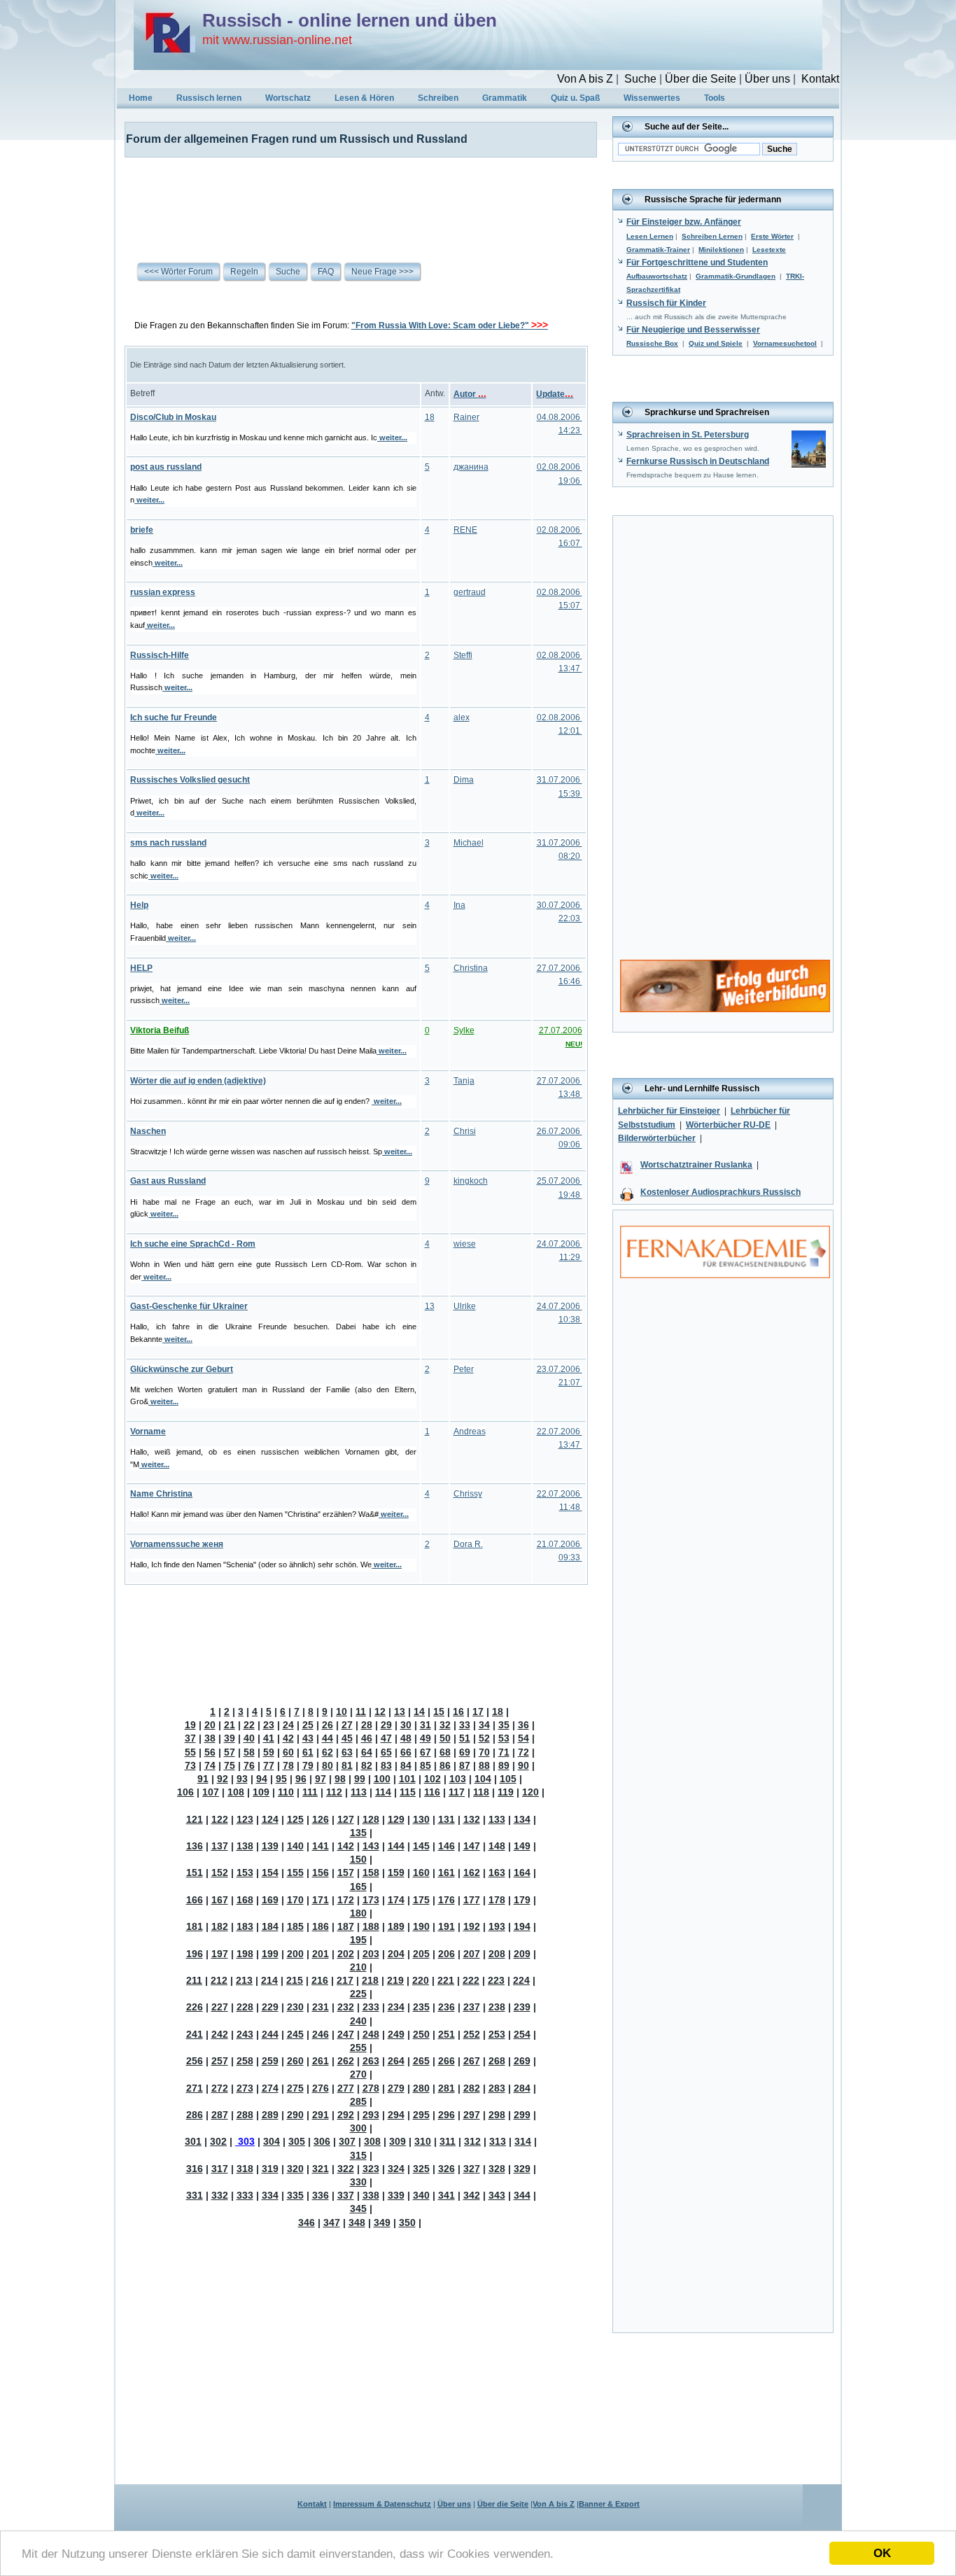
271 (195, 2088)
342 (472, 2195)
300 (358, 2128)
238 (497, 2007)
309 (398, 2141)
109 (261, 1792)
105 (508, 1779)
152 (220, 1872)
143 (371, 1846)
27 (347, 1725)
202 (346, 1954)
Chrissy (468, 1494)
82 (367, 1765)
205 (421, 1954)
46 (367, 1738)
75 (230, 1765)
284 (522, 2088)
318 (245, 2169)
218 (370, 1980)
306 (322, 2141)
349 (382, 2222)
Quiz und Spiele (716, 343)
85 (426, 1765)
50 (445, 1738)
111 (310, 1792)
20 (210, 1725)
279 (396, 2088)
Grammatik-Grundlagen (736, 276)
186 (321, 1926)
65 (386, 1752)
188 (371, 1926)
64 (367, 1752)
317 (220, 2169)
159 (396, 1872)
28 (367, 1725)
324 (396, 2169)
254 (522, 2034)
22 (249, 1725)
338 (371, 2195)
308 (372, 2141)
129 (396, 1819)
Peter (464, 1369)
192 (472, 1926)
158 (371, 1872)
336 (321, 2195)
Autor (470, 394)
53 (504, 1738)
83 (386, 1765)
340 (421, 2195)
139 (270, 1846)
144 (396, 1846)
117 (457, 1792)
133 (497, 1819)
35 (504, 1725)
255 (358, 2047)
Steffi (463, 655)
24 (288, 1725)
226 (195, 2007)
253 (497, 2034)
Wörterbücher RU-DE (728, 1125)
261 (321, 2061)
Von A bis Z (585, 79)
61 (308, 1752)
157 (346, 1872)
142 (346, 1846)
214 (269, 1980)
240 (358, 2021)
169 (270, 1900)
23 (269, 1725)
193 (497, 1926)
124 (270, 1819)
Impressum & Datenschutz (382, 2504)
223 (496, 1980)
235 (421, 2007)
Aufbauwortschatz (657, 276)
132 (472, 1819)
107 (211, 1792)
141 (321, 1846)
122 (220, 1819)
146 (447, 1846)
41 (269, 1738)
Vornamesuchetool (785, 343)
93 (242, 1779)
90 (523, 1765)
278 (371, 2088)
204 (396, 1954)
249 (396, 2034)
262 (346, 2061)
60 (288, 1752)
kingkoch (471, 1181)
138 (245, 1846)
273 (245, 2088)
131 (447, 1819)
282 (472, 2088)
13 (430, 1306)
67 (426, 1752)
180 (358, 1913)
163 (497, 1872)
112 (334, 1792)
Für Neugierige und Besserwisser (693, 330)
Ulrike (465, 1306)
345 (358, 2208)
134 (522, 1819)
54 (523, 1738)
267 (472, 2061)
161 (447, 1872)
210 (358, 1967)
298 (497, 2115)
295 (421, 2115)
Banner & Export (609, 2504)
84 (406, 1765)
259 (270, 2061)
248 (371, 2034)
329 (522, 2169)
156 (321, 1872)
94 (262, 1779)
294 (396, 2115)
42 (288, 1738)
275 (295, 2088)
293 (371, 2115)
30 (406, 1725)
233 (371, 2007)
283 (497, 2088)
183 (245, 1926)
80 (328, 1765)
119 (506, 1792)
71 (504, 1752)
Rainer (466, 417)
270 (358, 2074)
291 (321, 2115)
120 (530, 1792)
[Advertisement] (352, 199)
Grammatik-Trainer (658, 250)
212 (219, 1980)
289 (270, 2115)
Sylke (464, 1030)
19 (190, 1725)
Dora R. (468, 1544)
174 (396, 1900)
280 (421, 2088)
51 (465, 1738)
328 (497, 2169)
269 (522, 2061)
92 (223, 1779)
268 (497, 2061)
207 (472, 1954)
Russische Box (652, 343)
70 (484, 1752)
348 (357, 2222)
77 (269, 1765)
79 (308, 1765)
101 (407, 1779)
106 (185, 1792)
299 (522, 2115)
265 (421, 2061)
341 (447, 2195)
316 (195, 2169)
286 (195, 2115)
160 (421, 1872)
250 (421, 2034)
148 (497, 1846)
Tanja (464, 1081)
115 (408, 1792)
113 (359, 1792)
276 (321, 2088)
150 (358, 1859)
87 (465, 1765)
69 (465, 1752)
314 (523, 2141)
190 (421, 1926)
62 (328, 1752)
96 (301, 1779)
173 (371, 1900)
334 (270, 2195)
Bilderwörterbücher (657, 1138)
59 (269, 1752)
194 (522, 1926)
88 (484, 1765)
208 (497, 1954)
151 (195, 1872)
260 (295, 2061)
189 (396, 1926)
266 (447, 2061)
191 (447, 1926)
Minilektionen (721, 250)
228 (245, 2007)
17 (478, 1711)
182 (220, 1926)
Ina (459, 905)
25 (308, 1725)
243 (245, 2034)
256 (195, 2061)
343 (497, 2195)
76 (249, 1765)
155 (295, 1872)
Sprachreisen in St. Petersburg (688, 435)
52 (484, 1738)
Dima (464, 780)
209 (522, 1954)
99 (360, 1779)
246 (321, 2034)
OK (882, 2553)
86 (445, 1765)
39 (230, 1738)
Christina (471, 968)
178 (497, 1900)
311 (448, 2141)
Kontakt (820, 79)
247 (346, 2034)
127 (346, 1819)
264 (396, 2061)
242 (220, 2034)
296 (447, 2115)
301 (193, 2141)
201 (321, 1954)
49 (426, 1738)
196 (195, 1954)
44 (328, 1738)
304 (272, 2141)
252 (472, 2034)
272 (220, 2088)
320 (295, 2169)
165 (358, 1886)
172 (346, 1900)
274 (270, 2088)
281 (447, 2088)
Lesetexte (769, 250)
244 (270, 2034)
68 (445, 1752)
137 (220, 1846)
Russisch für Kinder (666, 303)
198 (245, 1954)
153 (245, 1872)
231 (321, 2007)
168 (245, 1900)
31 (426, 1725)
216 (320, 1980)
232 (346, 2007)
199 (270, 1954)
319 (270, 2169)
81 (347, 1765)
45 (347, 1738)
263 (371, 2061)
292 (346, 2115)
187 (346, 1926)
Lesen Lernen (650, 236)
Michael (469, 843)
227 (220, 2007)
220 (421, 1980)
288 (245, 2115)
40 (249, 1738)
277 (346, 2088)
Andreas (470, 1431)
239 (522, 2007)
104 (483, 1779)
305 (297, 2141)
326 (447, 2169)
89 (504, 1765)
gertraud (470, 592)
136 (195, 1846)
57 (230, 1752)
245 (295, 2034)
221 (446, 1980)
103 (458, 1779)
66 (406, 1752)
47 (386, 1738)
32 (445, 1725)
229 (270, 2007)
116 (432, 1792)
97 (321, 1779)
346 (307, 2222)
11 (361, 1711)
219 (395, 1980)
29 (386, 1725)
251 (447, 2034)
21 (230, 1725)
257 (220, 2061)
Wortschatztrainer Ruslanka (696, 1165)
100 (382, 1779)
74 (210, 1765)
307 (347, 2141)
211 (194, 1980)
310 (423, 2141)
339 (396, 2195)
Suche (640, 79)
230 (295, 2007)
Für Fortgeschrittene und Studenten (697, 262)
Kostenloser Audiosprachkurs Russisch (720, 1192)
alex (462, 717)
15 (439, 1711)
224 (521, 1980)
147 (472, 1846)
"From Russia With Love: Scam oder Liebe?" (450, 325)
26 (328, 1725)
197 (220, 1954)
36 (523, 1725)
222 (471, 1980)
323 (371, 2169)
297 (472, 2115)
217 (345, 1980)
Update (555, 394)
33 (465, 1725)
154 (270, 1872)
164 (522, 1872)
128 (371, 1819)
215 (295, 1980)
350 (407, 2222)
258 (245, 2061)
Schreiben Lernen (712, 236)
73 (190, 1765)
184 (270, 1926)
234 (396, 2007)
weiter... (392, 437)
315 (358, 2155)
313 (498, 2141)
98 (340, 1779)
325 (421, 2169)
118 (481, 1792)
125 (295, 1819)
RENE (465, 530)
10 (342, 1711)
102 (433, 1779)
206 (447, 1954)
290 (295, 2115)
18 (430, 417)
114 (383, 1792)
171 (321, 1900)
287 (220, 2115)
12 (380, 1711)
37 (190, 1738)
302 (218, 2141)
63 (347, 1752)
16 (458, 1711)
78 (288, 1765)
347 (332, 2222)
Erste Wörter (772, 236)
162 (472, 1872)
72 (523, 1752)
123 (245, 1819)
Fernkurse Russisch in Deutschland (698, 461)
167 (220, 1900)
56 (210, 1752)
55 (190, 1752)
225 (358, 1994)
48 (406, 1738)
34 (484, 1725)
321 (321, 2169)
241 (195, 2034)
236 (447, 2007)
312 (472, 2141)
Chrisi (465, 1131)
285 (358, 2101)
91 (203, 1779)
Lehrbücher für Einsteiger (669, 1111)
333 (245, 2195)
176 (447, 1900)
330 (358, 2182)
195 (358, 1940)
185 (295, 1926)
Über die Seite (701, 79)
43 (308, 1738)
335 (295, 2195)
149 (522, 1846)
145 (421, 1846)
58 (249, 1752)
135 (358, 1833)
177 (472, 1900)
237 (472, 2007)
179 (522, 1900)
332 (220, 2195)
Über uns (767, 79)
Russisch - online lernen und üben (350, 20)
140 (295, 1846)
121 (195, 1819)
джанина (471, 467)
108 (236, 1792)
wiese (465, 1244)
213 (244, 1980)
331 (195, 2195)
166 (195, 1900)
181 (195, 1926)
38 (210, 1738)
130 (421, 1819)
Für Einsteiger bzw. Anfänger (684, 222)
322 (346, 2169)
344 (522, 2195)
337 (346, 2195)
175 (421, 1900)
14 (419, 1711)
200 (295, 1954)
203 (371, 1954)
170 (295, 1900)
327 (472, 2169)
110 (286, 1792)
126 (321, 1819)
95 (281, 1779)
